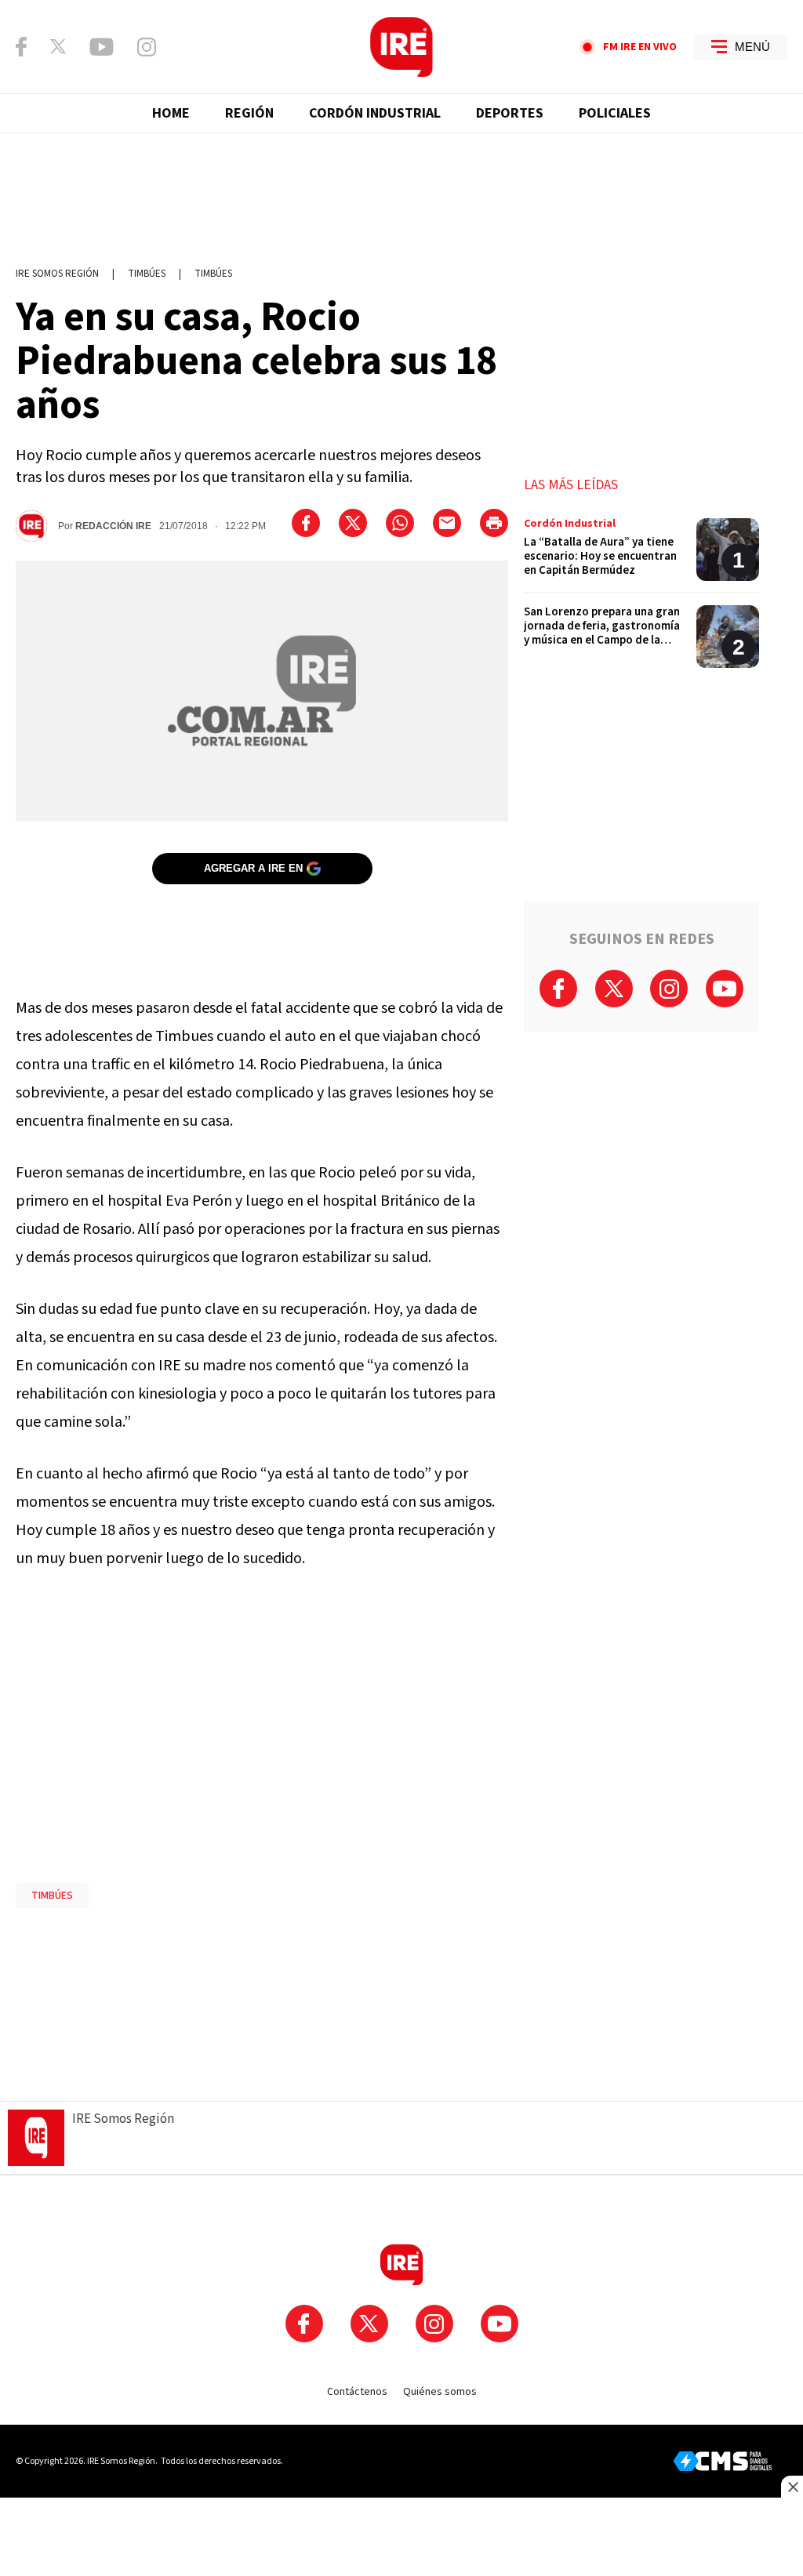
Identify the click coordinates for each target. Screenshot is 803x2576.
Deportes (510, 113)
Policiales (615, 113)
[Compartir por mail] (447, 523)
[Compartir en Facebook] (306, 523)
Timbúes (147, 274)
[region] (401, 192)
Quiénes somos (440, 2392)
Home (171, 113)
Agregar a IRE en (253, 868)
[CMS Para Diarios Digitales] (723, 2461)
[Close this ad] (792, 2487)
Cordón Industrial (375, 113)
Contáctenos (357, 2392)
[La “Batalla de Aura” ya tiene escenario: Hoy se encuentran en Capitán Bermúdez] (641, 555)
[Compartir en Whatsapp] (400, 523)
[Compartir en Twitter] (353, 523)
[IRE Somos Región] (401, 47)
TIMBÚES (52, 1896)
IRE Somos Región (57, 274)
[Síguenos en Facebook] (21, 47)
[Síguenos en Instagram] (147, 47)
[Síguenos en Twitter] (58, 46)
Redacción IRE (113, 526)
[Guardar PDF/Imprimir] (494, 523)
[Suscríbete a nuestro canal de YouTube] (102, 47)
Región (249, 113)
